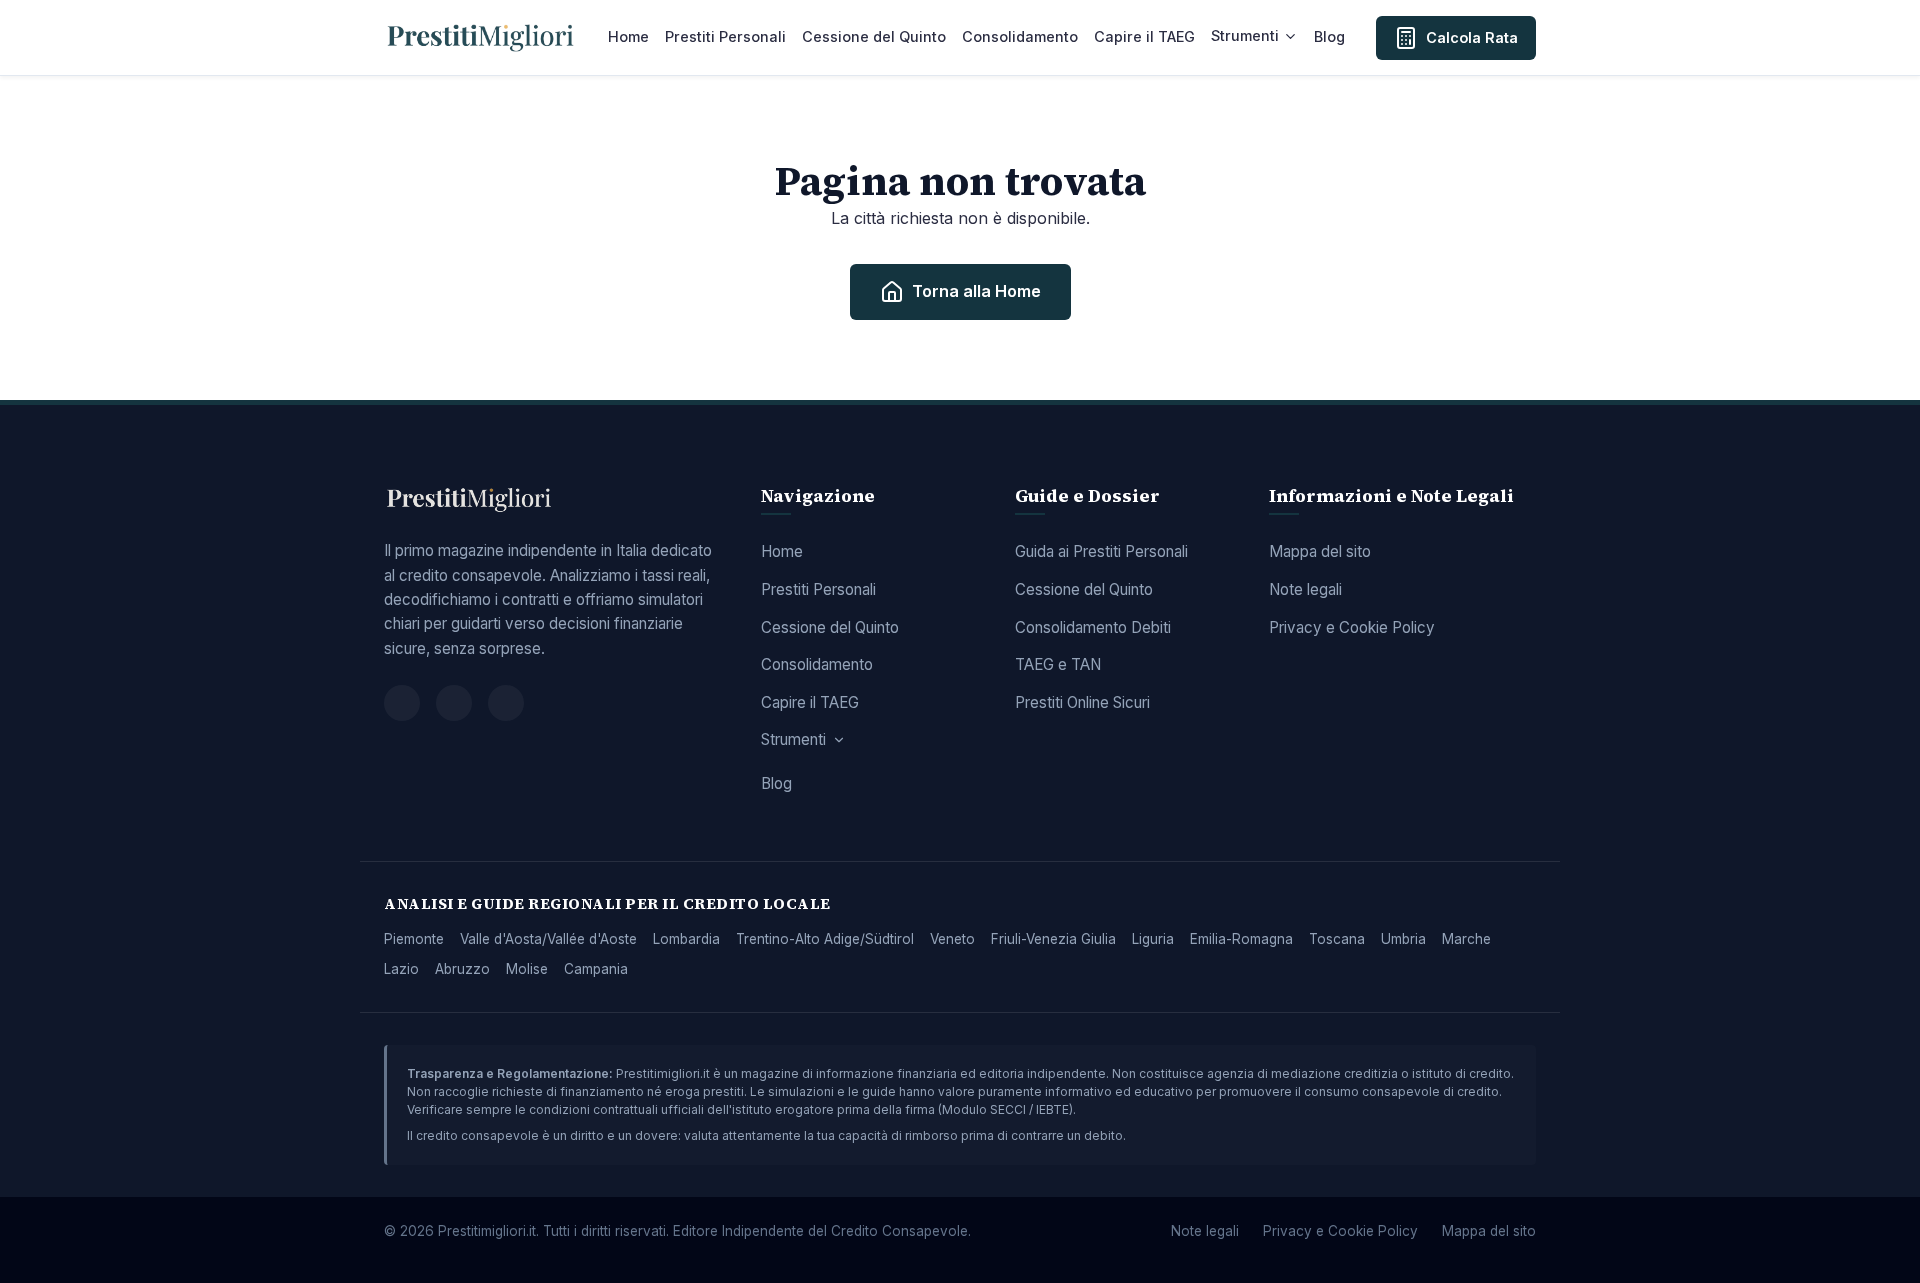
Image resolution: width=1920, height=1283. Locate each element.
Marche (1466, 939)
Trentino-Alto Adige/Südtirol (825, 939)
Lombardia (686, 939)
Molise (527, 969)
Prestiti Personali (725, 36)
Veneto (952, 939)
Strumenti (1245, 35)
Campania (596, 969)
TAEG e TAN (1058, 664)
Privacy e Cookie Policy (1352, 627)
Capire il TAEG (1144, 36)
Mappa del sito (1320, 551)
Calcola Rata (1472, 37)
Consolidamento (1020, 36)
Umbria (1403, 939)
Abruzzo (462, 969)
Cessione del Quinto (874, 36)
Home (628, 36)
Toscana (1337, 939)
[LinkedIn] (506, 703)
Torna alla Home (976, 291)
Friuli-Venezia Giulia (1053, 939)
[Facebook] (402, 703)
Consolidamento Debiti (1093, 627)
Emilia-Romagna (1241, 939)
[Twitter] (454, 703)
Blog (1329, 36)
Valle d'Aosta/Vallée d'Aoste (548, 939)
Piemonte (414, 939)
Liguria (1153, 939)
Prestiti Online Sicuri (1082, 702)
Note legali (1305, 589)
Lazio (401, 969)
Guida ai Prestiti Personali (1101, 551)
